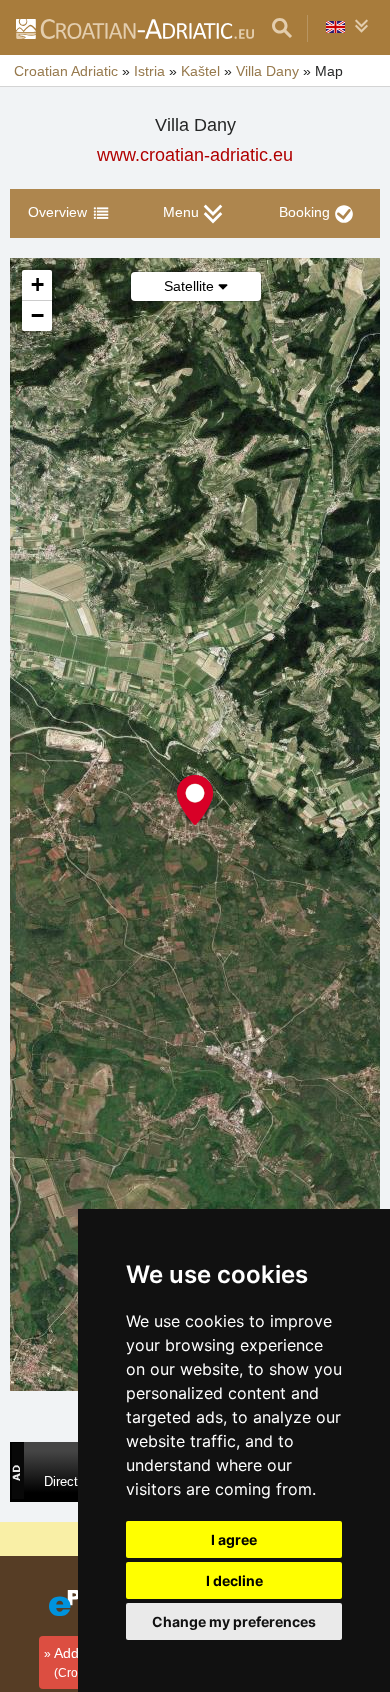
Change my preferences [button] (234, 1621)
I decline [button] (234, 1580)
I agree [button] (234, 1539)
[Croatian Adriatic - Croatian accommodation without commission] (134, 28)
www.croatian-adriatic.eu (195, 155)
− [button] (37, 315)
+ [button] (37, 284)
